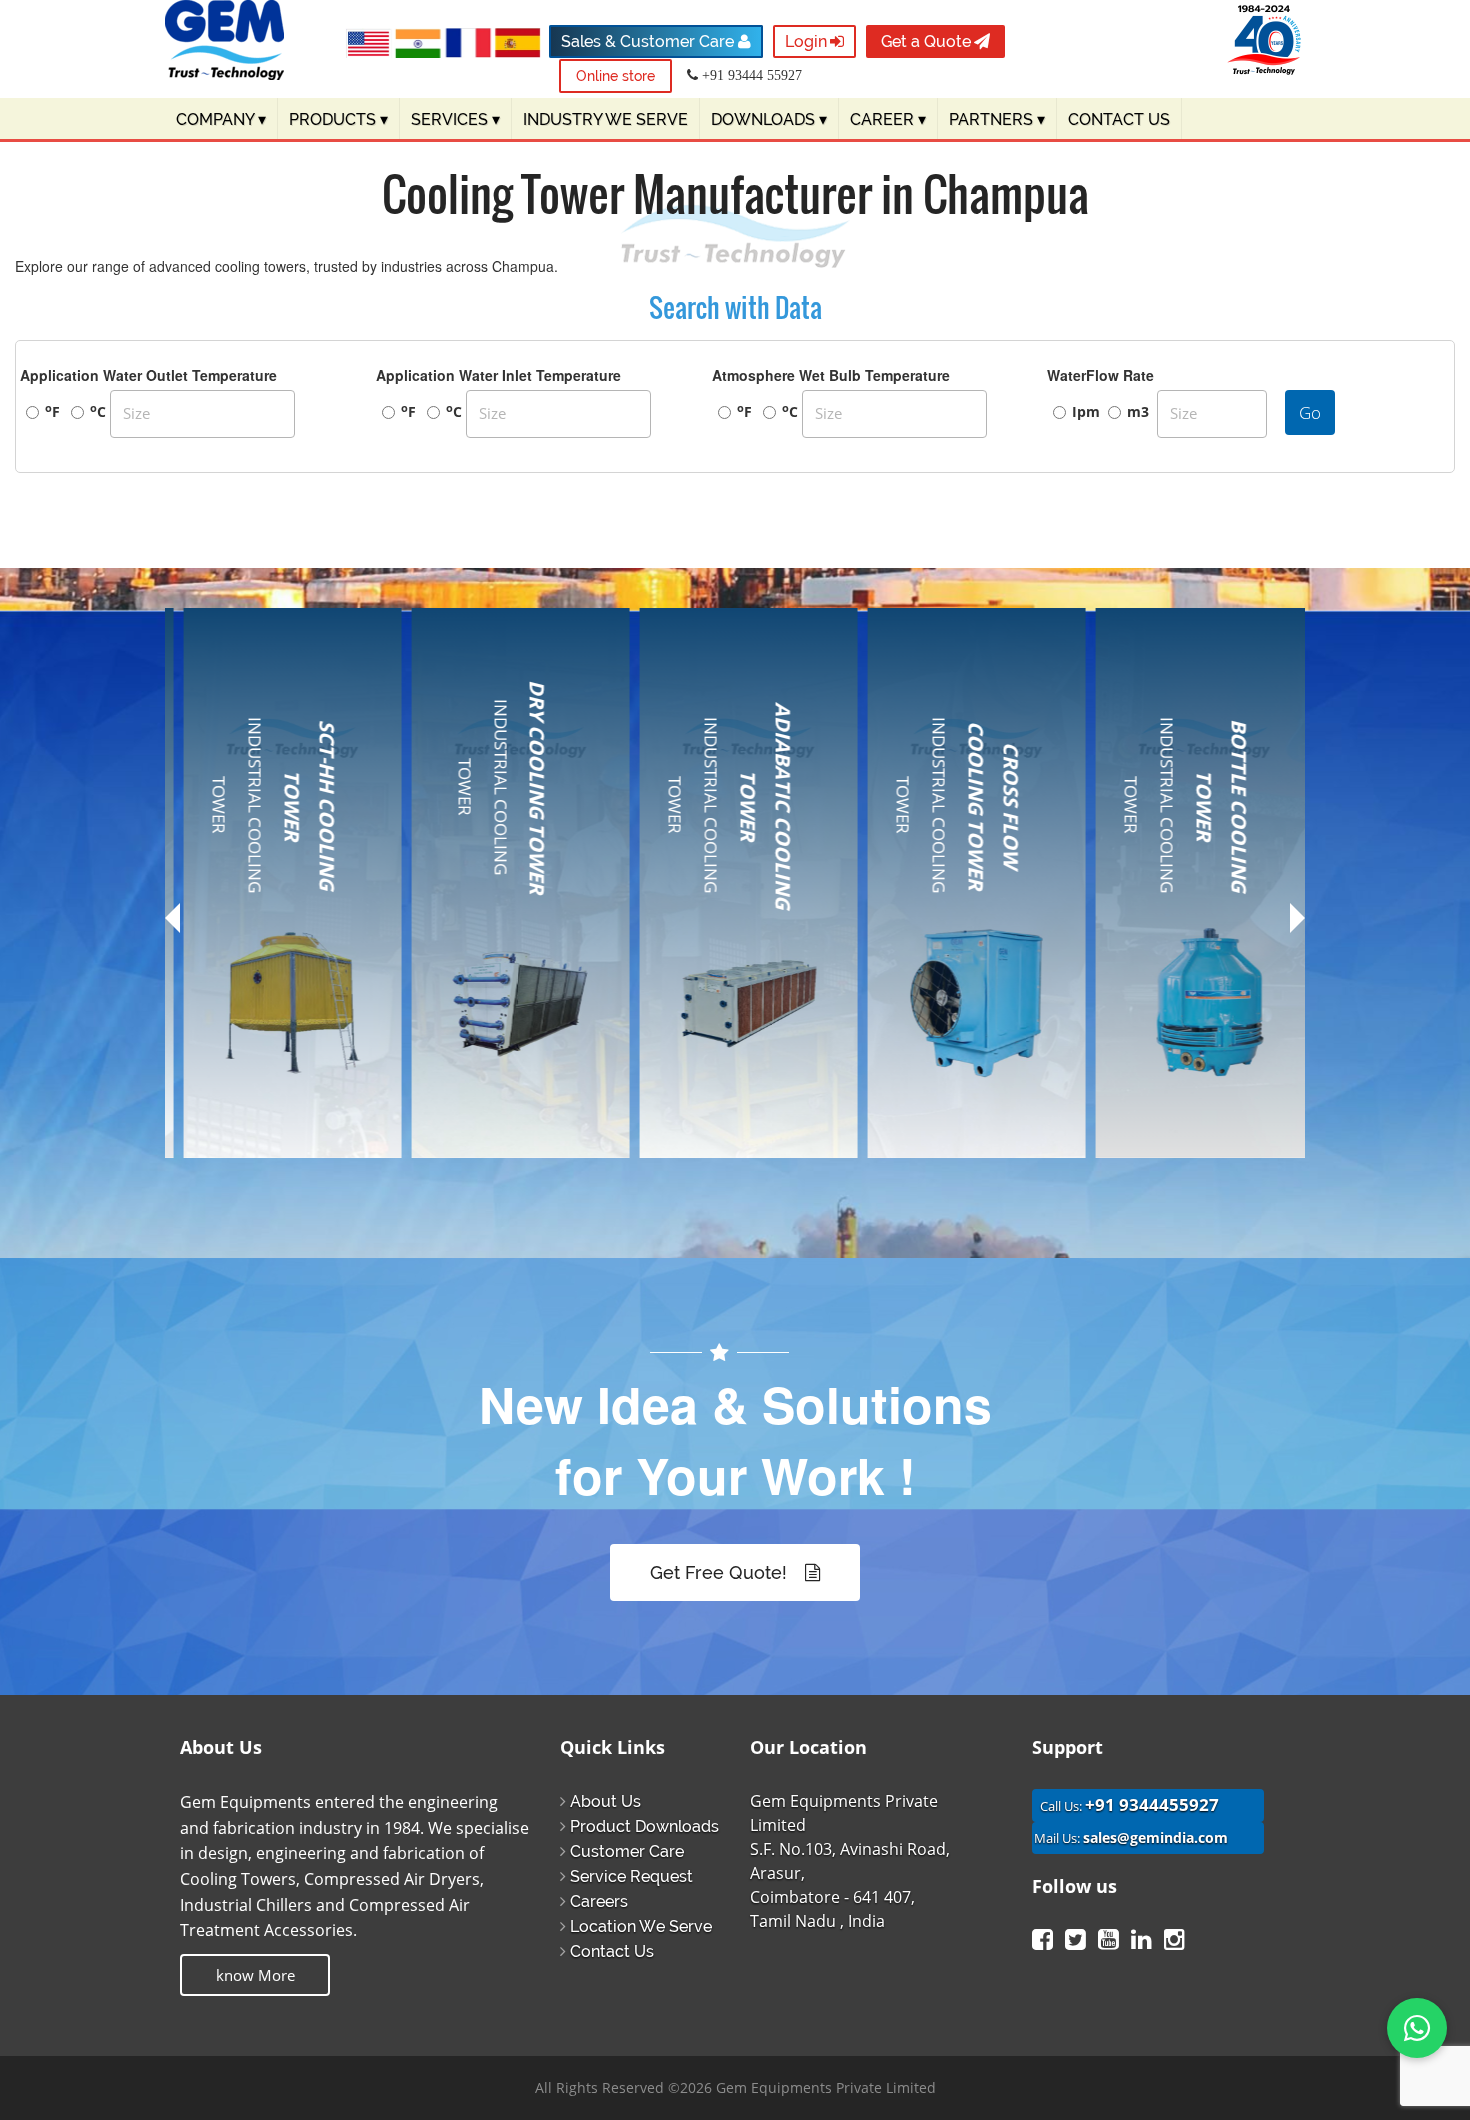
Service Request (631, 1876)
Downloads (769, 119)
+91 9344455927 (1152, 1804)
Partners (997, 119)
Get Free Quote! (721, 1572)
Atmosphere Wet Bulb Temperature (831, 375)
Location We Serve (641, 1926)
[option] (279, 908)
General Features (261, 940)
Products (338, 119)
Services (455, 119)
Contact (228, 1105)
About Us (605, 1801)
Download (236, 1070)
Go (1310, 412)
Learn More (270, 1153)
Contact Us (612, 1951)
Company (221, 119)
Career (888, 119)
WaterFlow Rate (1100, 375)
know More (255, 1975)
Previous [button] (172, 925)
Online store (615, 76)
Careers (599, 1901)
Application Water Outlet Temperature (148, 375)
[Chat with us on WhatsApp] (1417, 2028)
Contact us (1119, 119)
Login (806, 41)
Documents (241, 1035)
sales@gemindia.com (1155, 1837)
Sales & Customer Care (649, 41)
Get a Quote (926, 41)
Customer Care (627, 1851)
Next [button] (1297, 918)
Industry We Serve (605, 119)
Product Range (252, 905)
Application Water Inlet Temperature (498, 375)
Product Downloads (644, 1826)
